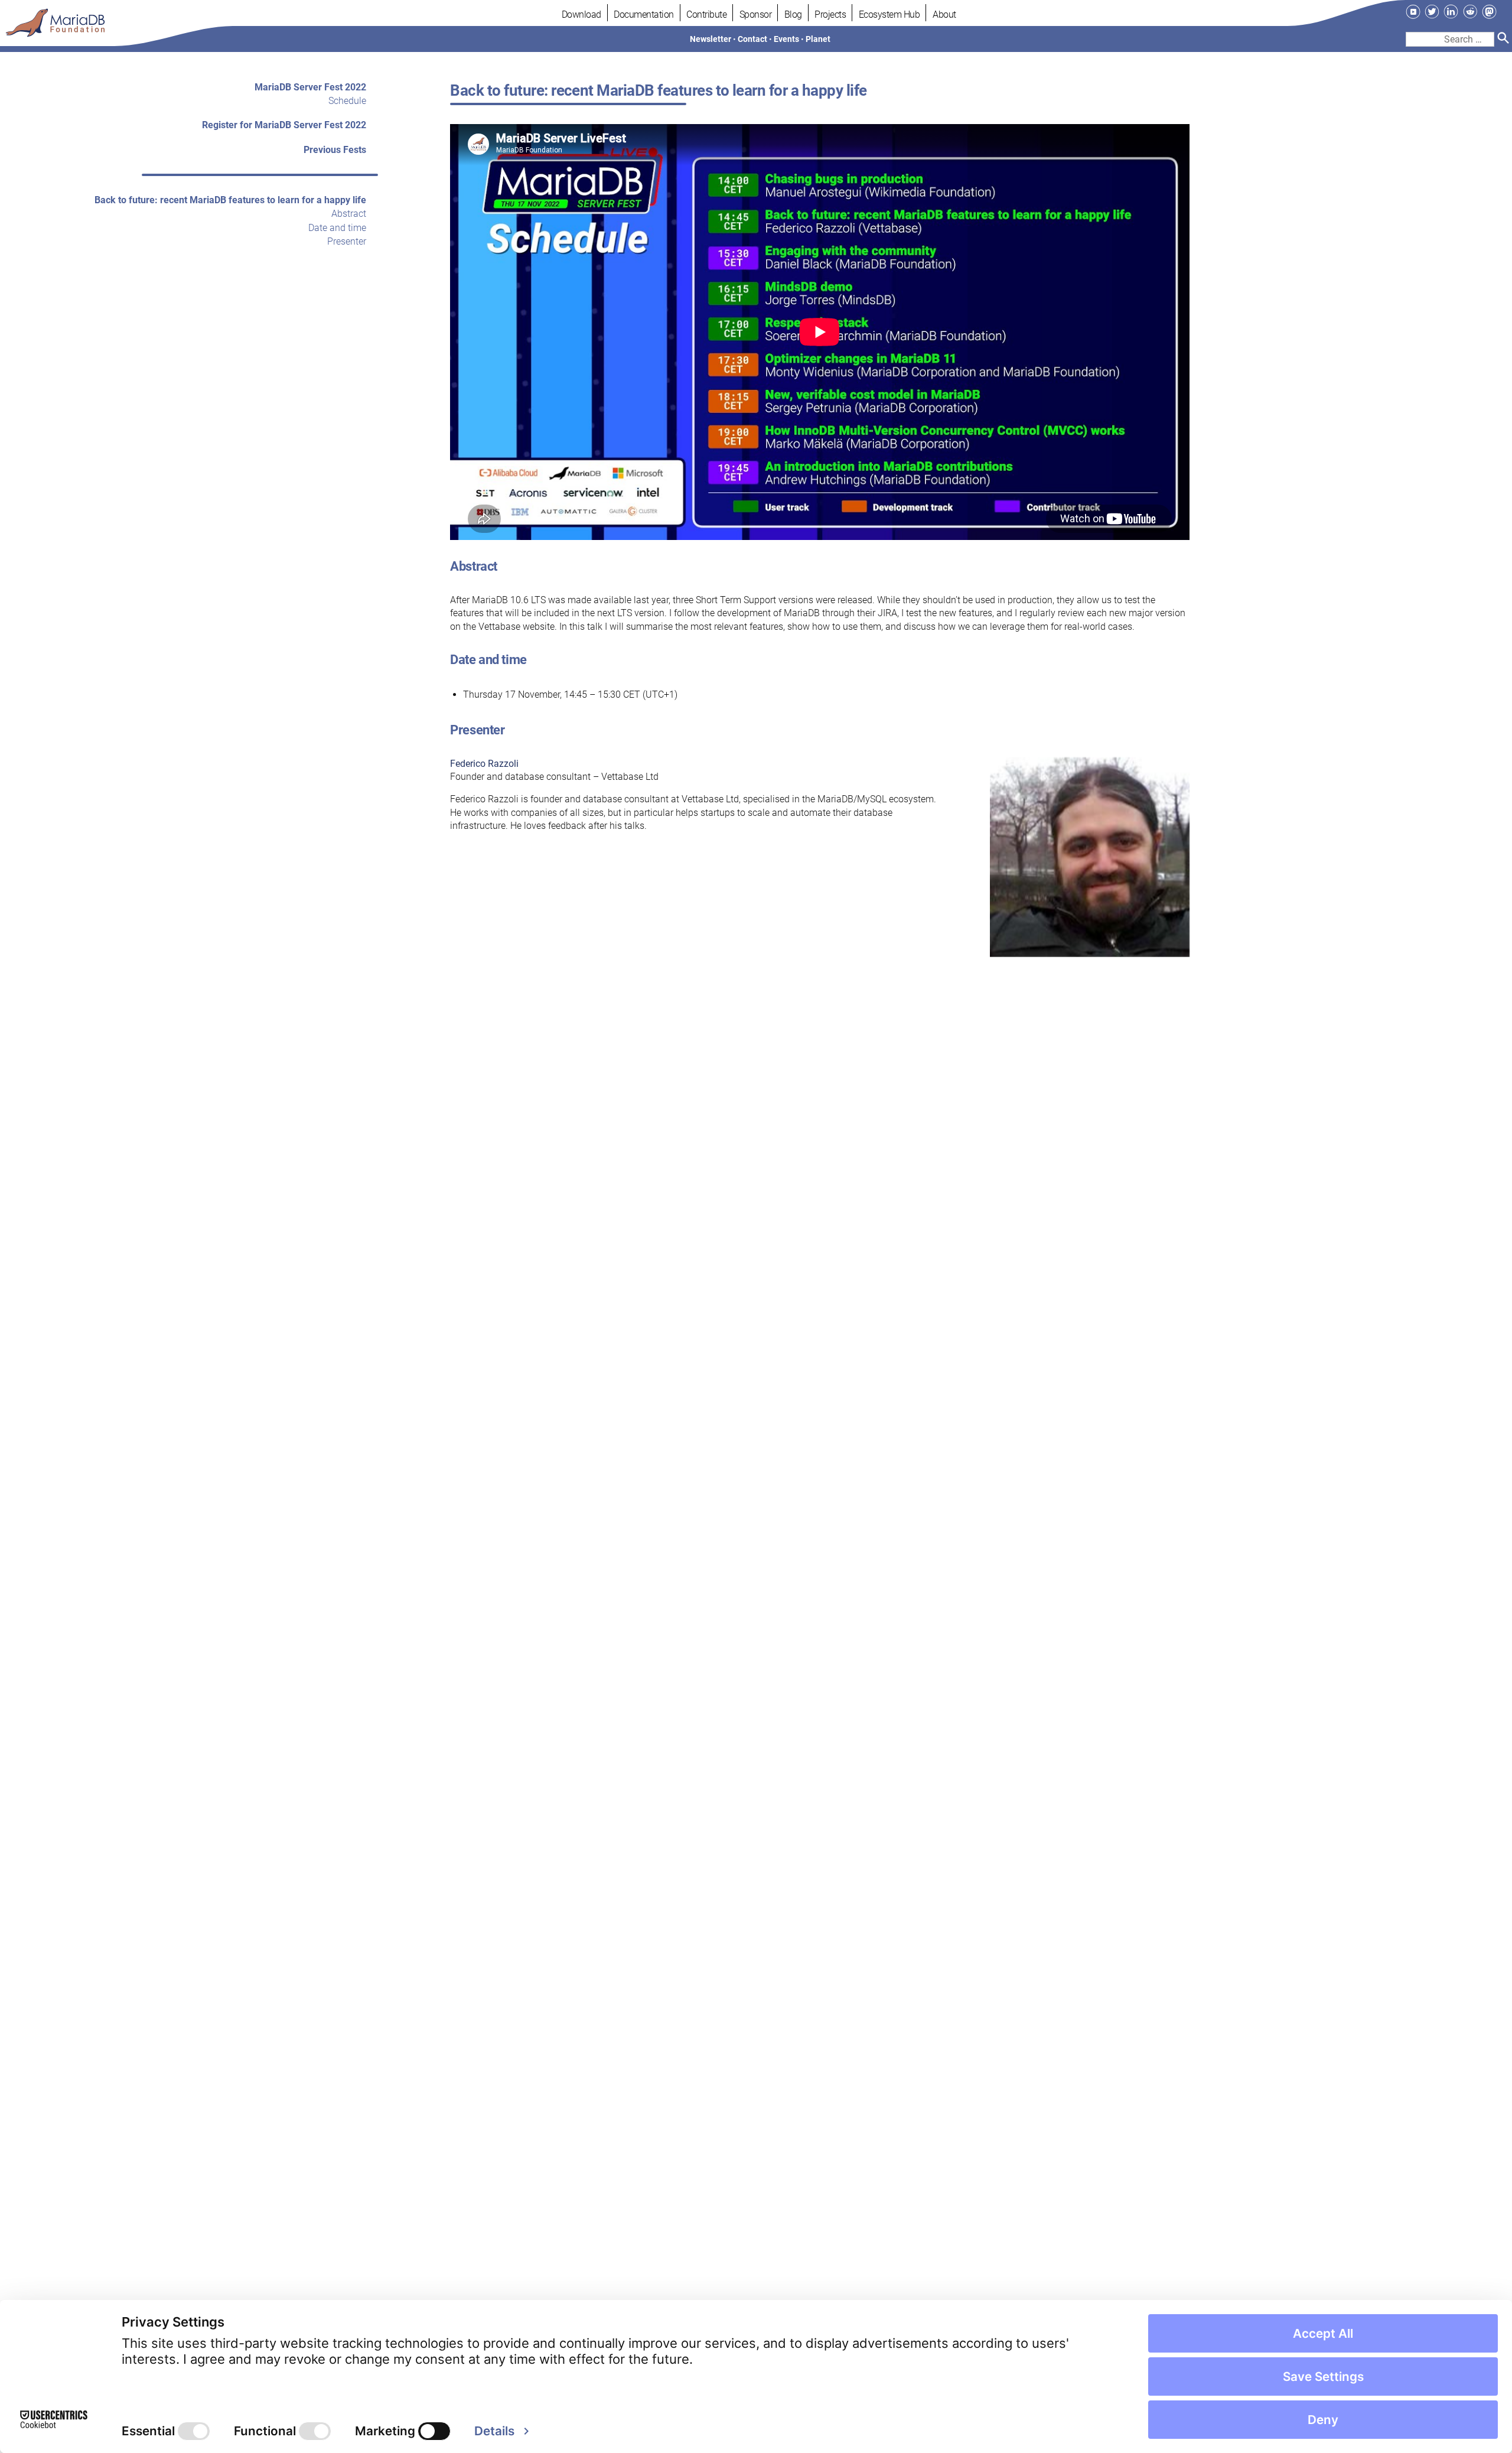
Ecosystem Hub (889, 14)
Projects (830, 14)
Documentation (644, 14)
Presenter (347, 242)
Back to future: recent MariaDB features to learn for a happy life (230, 200)
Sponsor (756, 14)
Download (581, 14)
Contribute (706, 14)
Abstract (349, 214)
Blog (793, 14)
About (944, 14)
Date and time (337, 228)
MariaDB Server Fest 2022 (310, 87)
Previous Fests (335, 150)
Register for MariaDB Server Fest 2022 (284, 126)
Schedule (347, 101)
